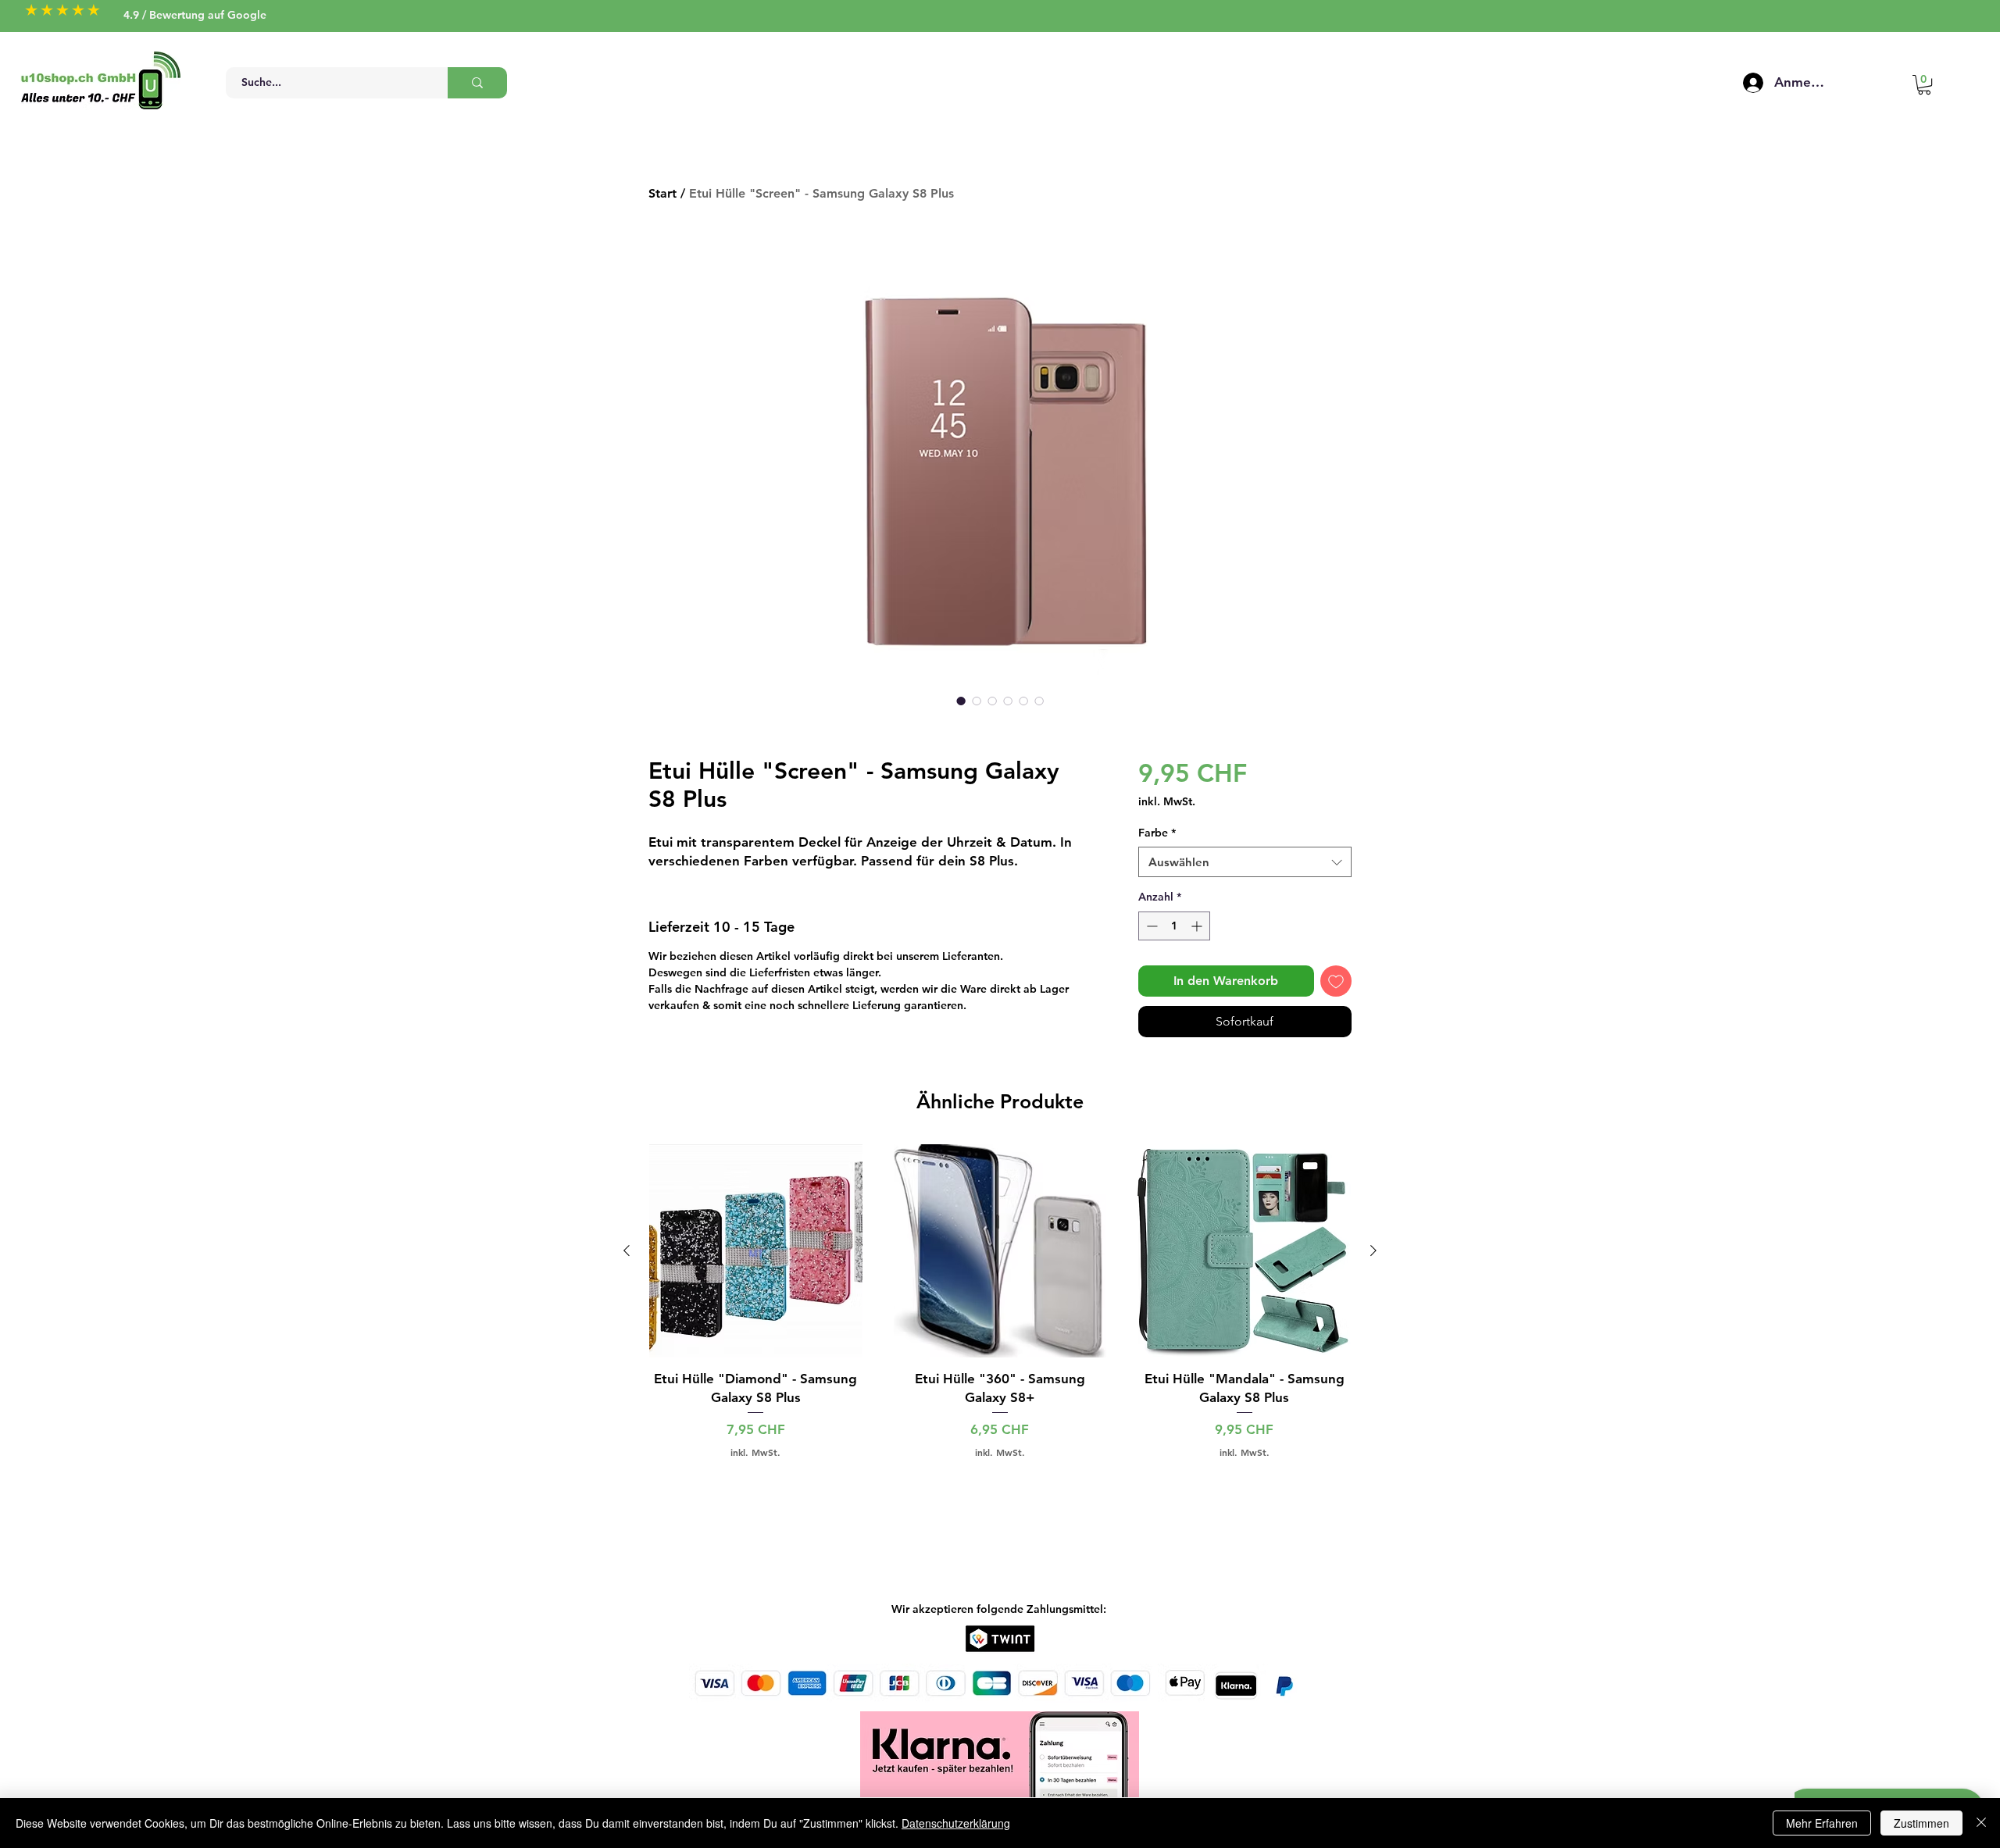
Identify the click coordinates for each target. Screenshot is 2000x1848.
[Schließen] (1981, 1823)
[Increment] (1198, 926)
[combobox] (1245, 862)
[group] (1000, 1301)
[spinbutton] (1174, 926)
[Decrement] (1150, 926)
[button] (1924, 85)
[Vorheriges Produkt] (627, 1250)
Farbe (1157, 833)
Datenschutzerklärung (956, 1823)
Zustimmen (1921, 1823)
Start (662, 193)
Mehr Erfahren (1822, 1823)
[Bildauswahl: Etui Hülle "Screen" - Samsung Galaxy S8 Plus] (961, 701)
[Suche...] (477, 83)
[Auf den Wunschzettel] (1336, 981)
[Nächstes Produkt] (1373, 1250)
